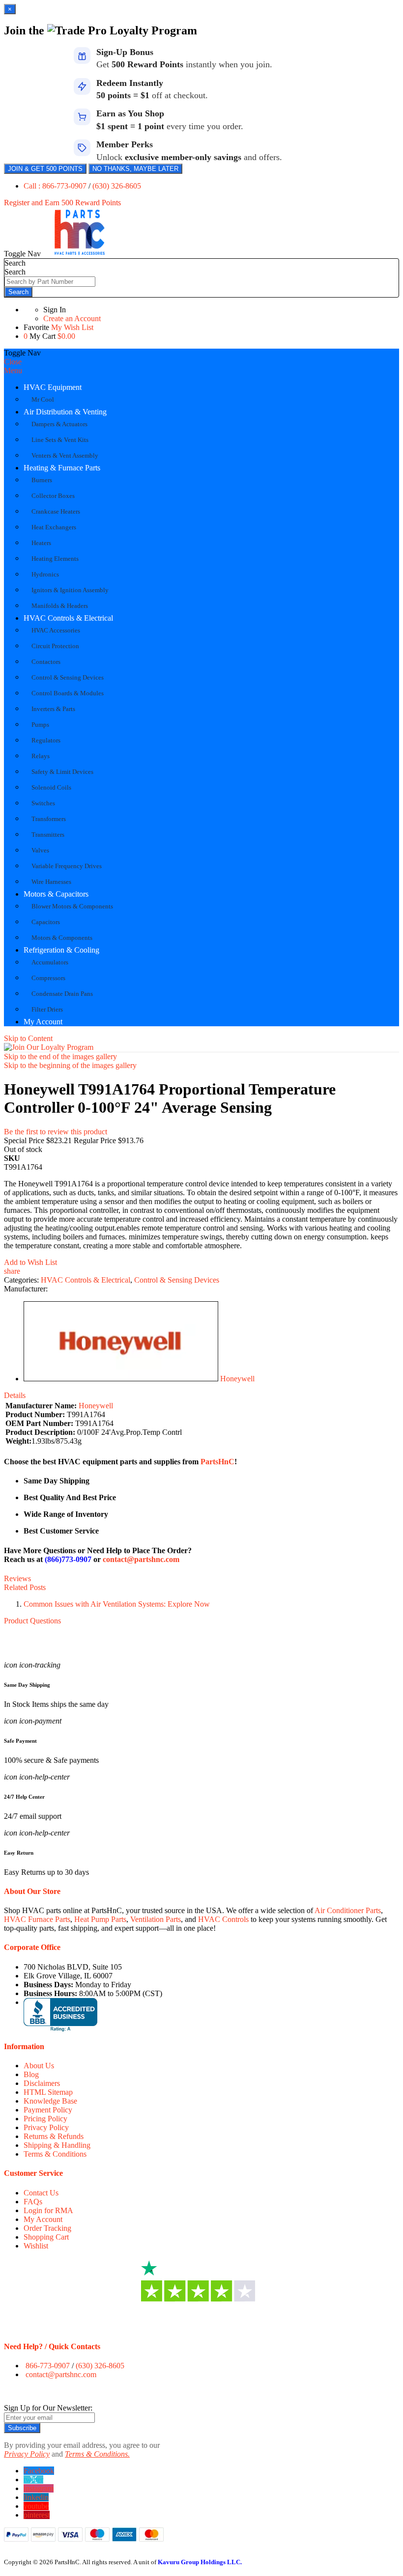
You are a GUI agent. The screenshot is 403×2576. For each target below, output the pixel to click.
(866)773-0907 (68, 1559)
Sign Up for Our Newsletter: (48, 2408)
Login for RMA (48, 2210)
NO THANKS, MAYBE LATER (135, 169)
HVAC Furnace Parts (37, 1919)
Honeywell (237, 1379)
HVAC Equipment (53, 387)
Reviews (17, 1578)
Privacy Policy (46, 2127)
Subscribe (22, 2428)
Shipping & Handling (57, 2145)
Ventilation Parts (156, 1919)
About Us (39, 2066)
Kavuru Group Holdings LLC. (200, 2562)
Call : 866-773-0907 (56, 186)
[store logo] (80, 254)
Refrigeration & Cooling (61, 950)
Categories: (22, 1280)
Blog (31, 2074)
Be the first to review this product (56, 1132)
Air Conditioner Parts (348, 1910)
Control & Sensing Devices (177, 1280)
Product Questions (32, 1621)
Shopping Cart (46, 2237)
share (12, 1271)
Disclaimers (42, 2083)
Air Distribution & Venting (65, 412)
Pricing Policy (45, 2119)
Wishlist (36, 2246)
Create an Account (72, 318)
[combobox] (50, 282)
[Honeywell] (121, 1379)
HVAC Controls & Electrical (68, 618)
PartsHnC (217, 1462)
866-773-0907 (48, 2366)
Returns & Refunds (54, 2136)
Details (15, 1395)
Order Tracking (47, 2228)
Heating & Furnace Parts (62, 468)
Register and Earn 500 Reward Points (62, 203)
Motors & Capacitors (56, 894)
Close (13, 362)
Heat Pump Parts (100, 1919)
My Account (43, 1022)
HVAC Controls (223, 1919)
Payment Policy (48, 2110)
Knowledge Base (50, 2101)
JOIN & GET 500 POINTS (45, 169)
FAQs (33, 2202)
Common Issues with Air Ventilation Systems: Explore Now (117, 1604)
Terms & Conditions (55, 2154)
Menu (13, 370)
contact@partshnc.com (141, 1559)
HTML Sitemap (48, 2092)
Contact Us (41, 2193)
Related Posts (25, 1587)
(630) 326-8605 (117, 186)
